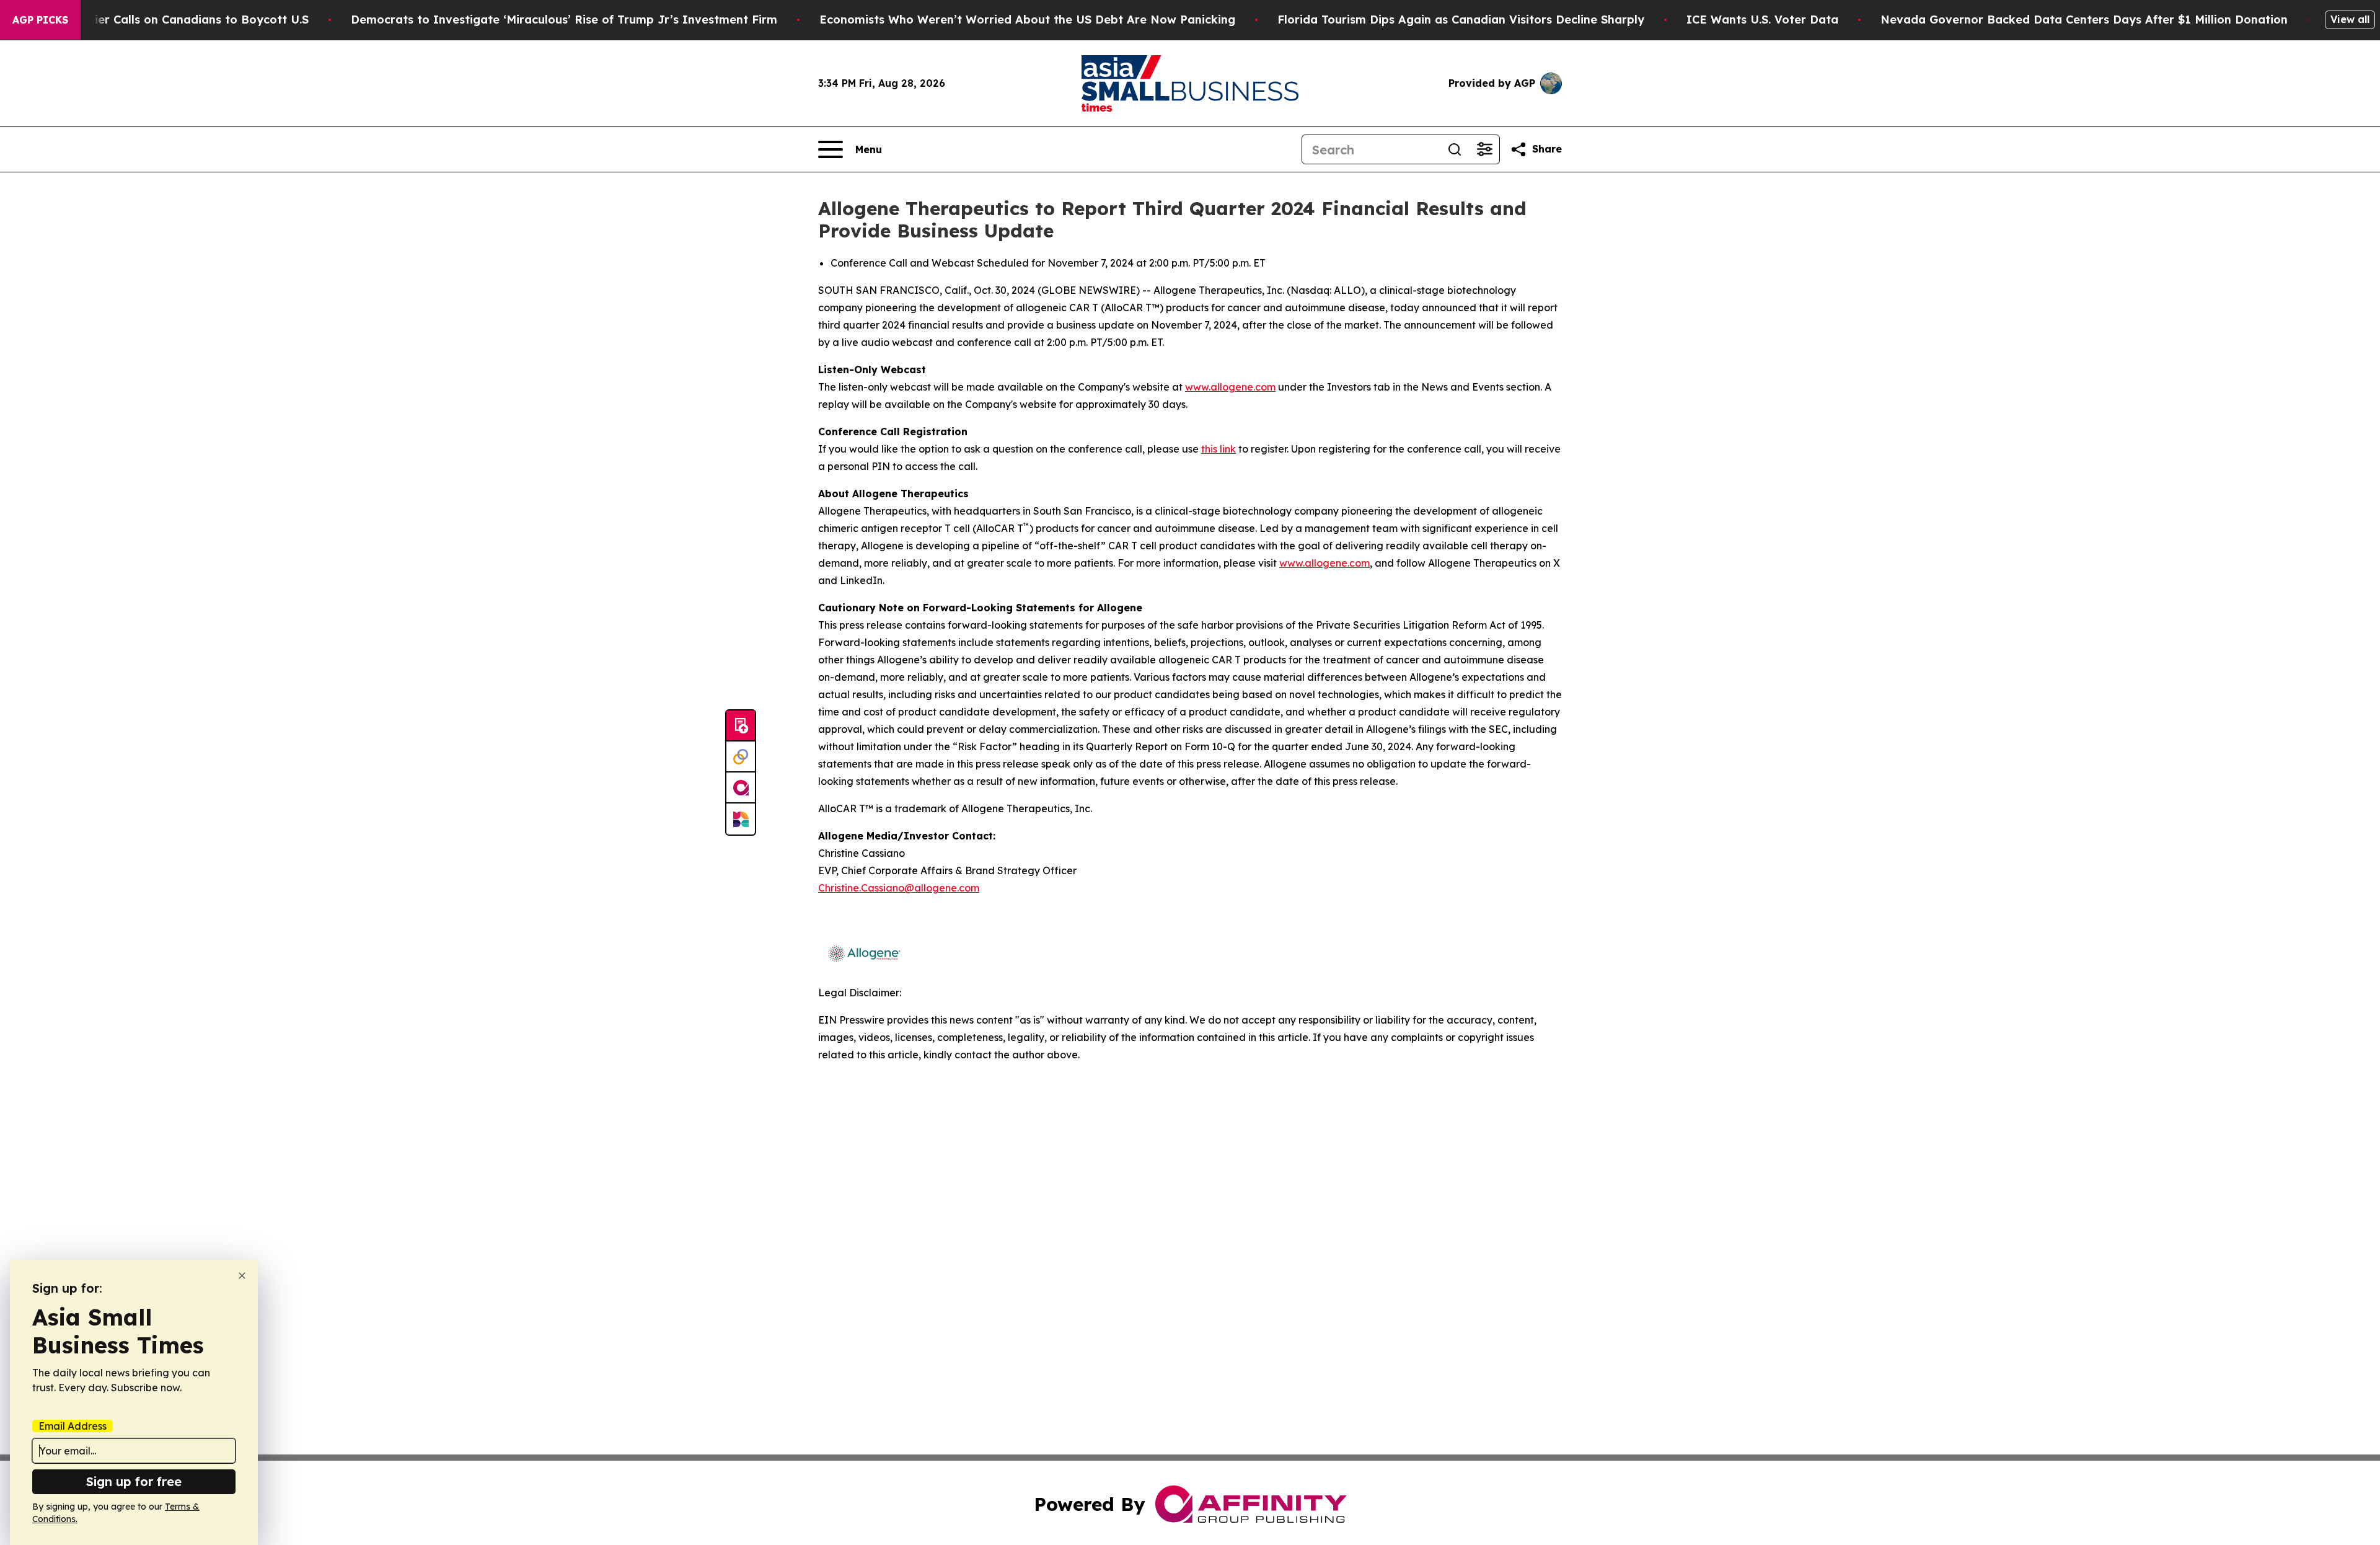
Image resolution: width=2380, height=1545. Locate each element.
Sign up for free (134, 1481)
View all (2350, 19)
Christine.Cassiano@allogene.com (899, 888)
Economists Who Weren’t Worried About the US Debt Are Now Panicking (1027, 20)
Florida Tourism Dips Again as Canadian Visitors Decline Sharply (1461, 20)
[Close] (242, 1276)
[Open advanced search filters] (1484, 149)
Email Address (73, 1426)
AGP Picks (40, 20)
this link (1219, 449)
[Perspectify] (741, 757)
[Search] (1455, 149)
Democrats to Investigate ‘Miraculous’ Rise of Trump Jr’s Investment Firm (564, 20)
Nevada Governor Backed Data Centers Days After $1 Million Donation (2084, 20)
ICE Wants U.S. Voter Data (1762, 20)
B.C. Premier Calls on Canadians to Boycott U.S (175, 20)
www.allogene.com (1230, 387)
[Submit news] (741, 726)
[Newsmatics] (741, 819)
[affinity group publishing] (741, 788)
